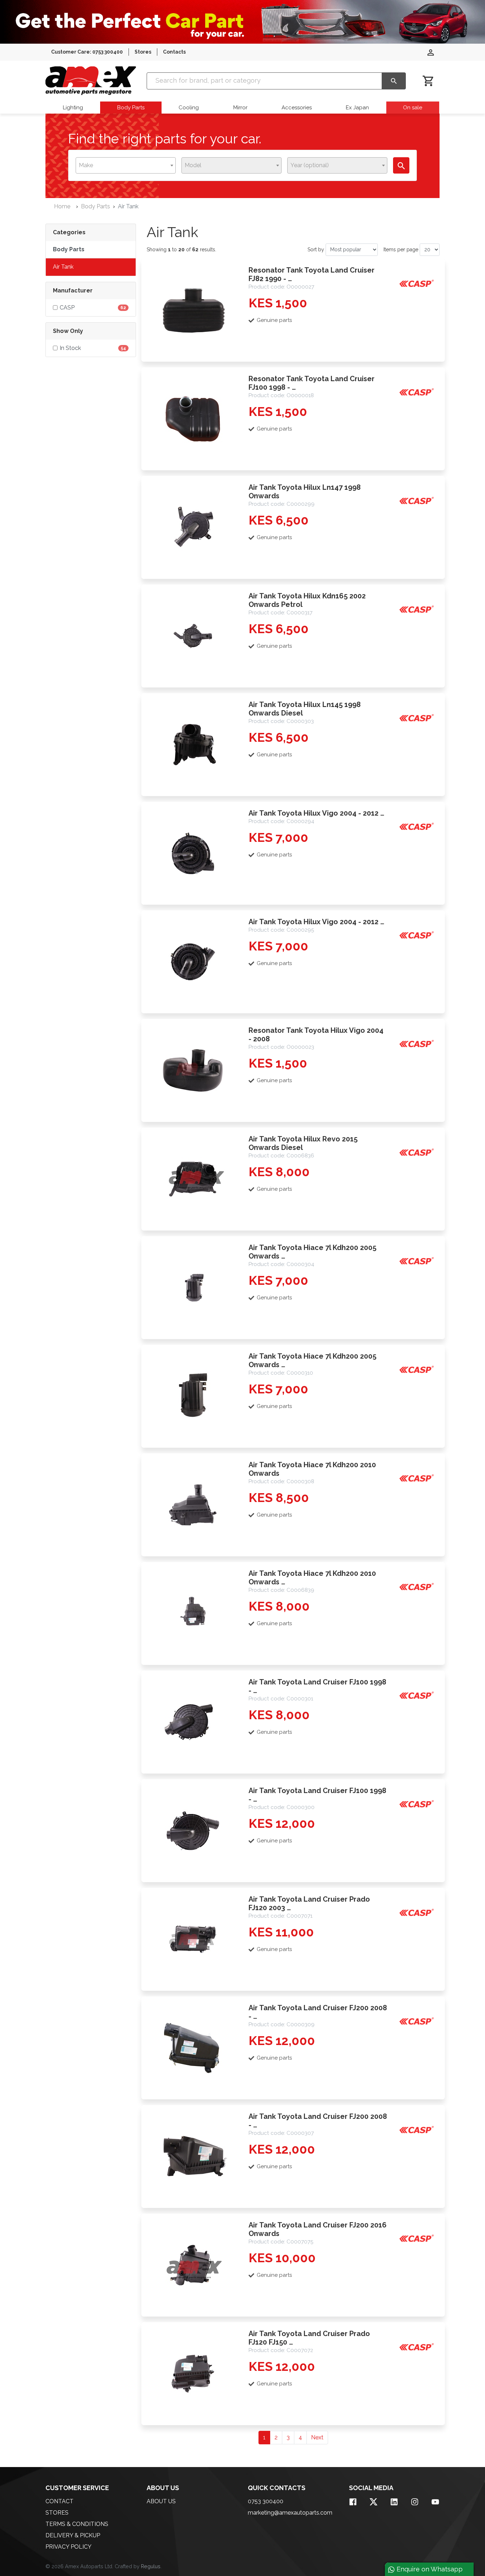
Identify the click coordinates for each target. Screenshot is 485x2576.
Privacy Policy (69, 2547)
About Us (161, 2501)
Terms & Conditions (77, 2524)
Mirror (240, 108)
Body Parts (131, 108)
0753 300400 (266, 2501)
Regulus (151, 2566)
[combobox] (126, 165)
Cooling (189, 108)
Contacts (174, 52)
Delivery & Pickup (73, 2535)
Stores (143, 52)
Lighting (73, 108)
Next (317, 2437)
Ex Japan (357, 108)
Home (62, 206)
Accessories (297, 108)
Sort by (316, 250)
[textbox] (88, 165)
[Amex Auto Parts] (91, 81)
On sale (413, 108)
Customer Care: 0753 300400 (87, 52)
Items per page (401, 250)
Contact (59, 2501)
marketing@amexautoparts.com (290, 2513)
